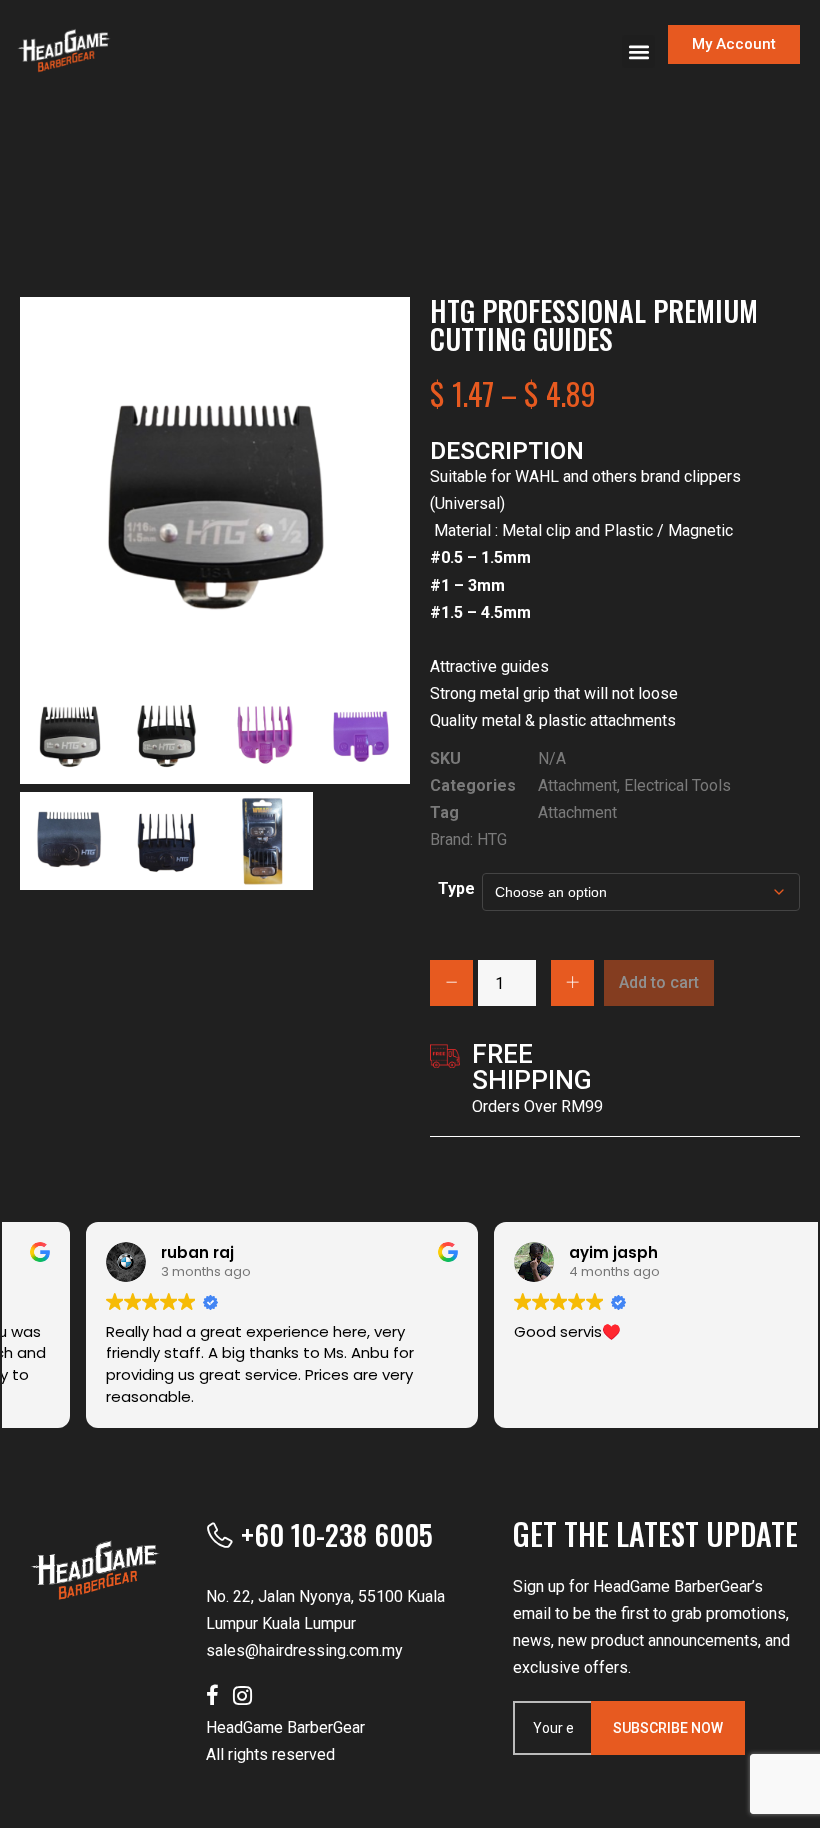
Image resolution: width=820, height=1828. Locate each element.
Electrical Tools (677, 785)
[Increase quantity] (572, 983)
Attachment (577, 785)
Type (456, 888)
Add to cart (659, 982)
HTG (492, 839)
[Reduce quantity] (451, 983)
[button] (638, 51)
